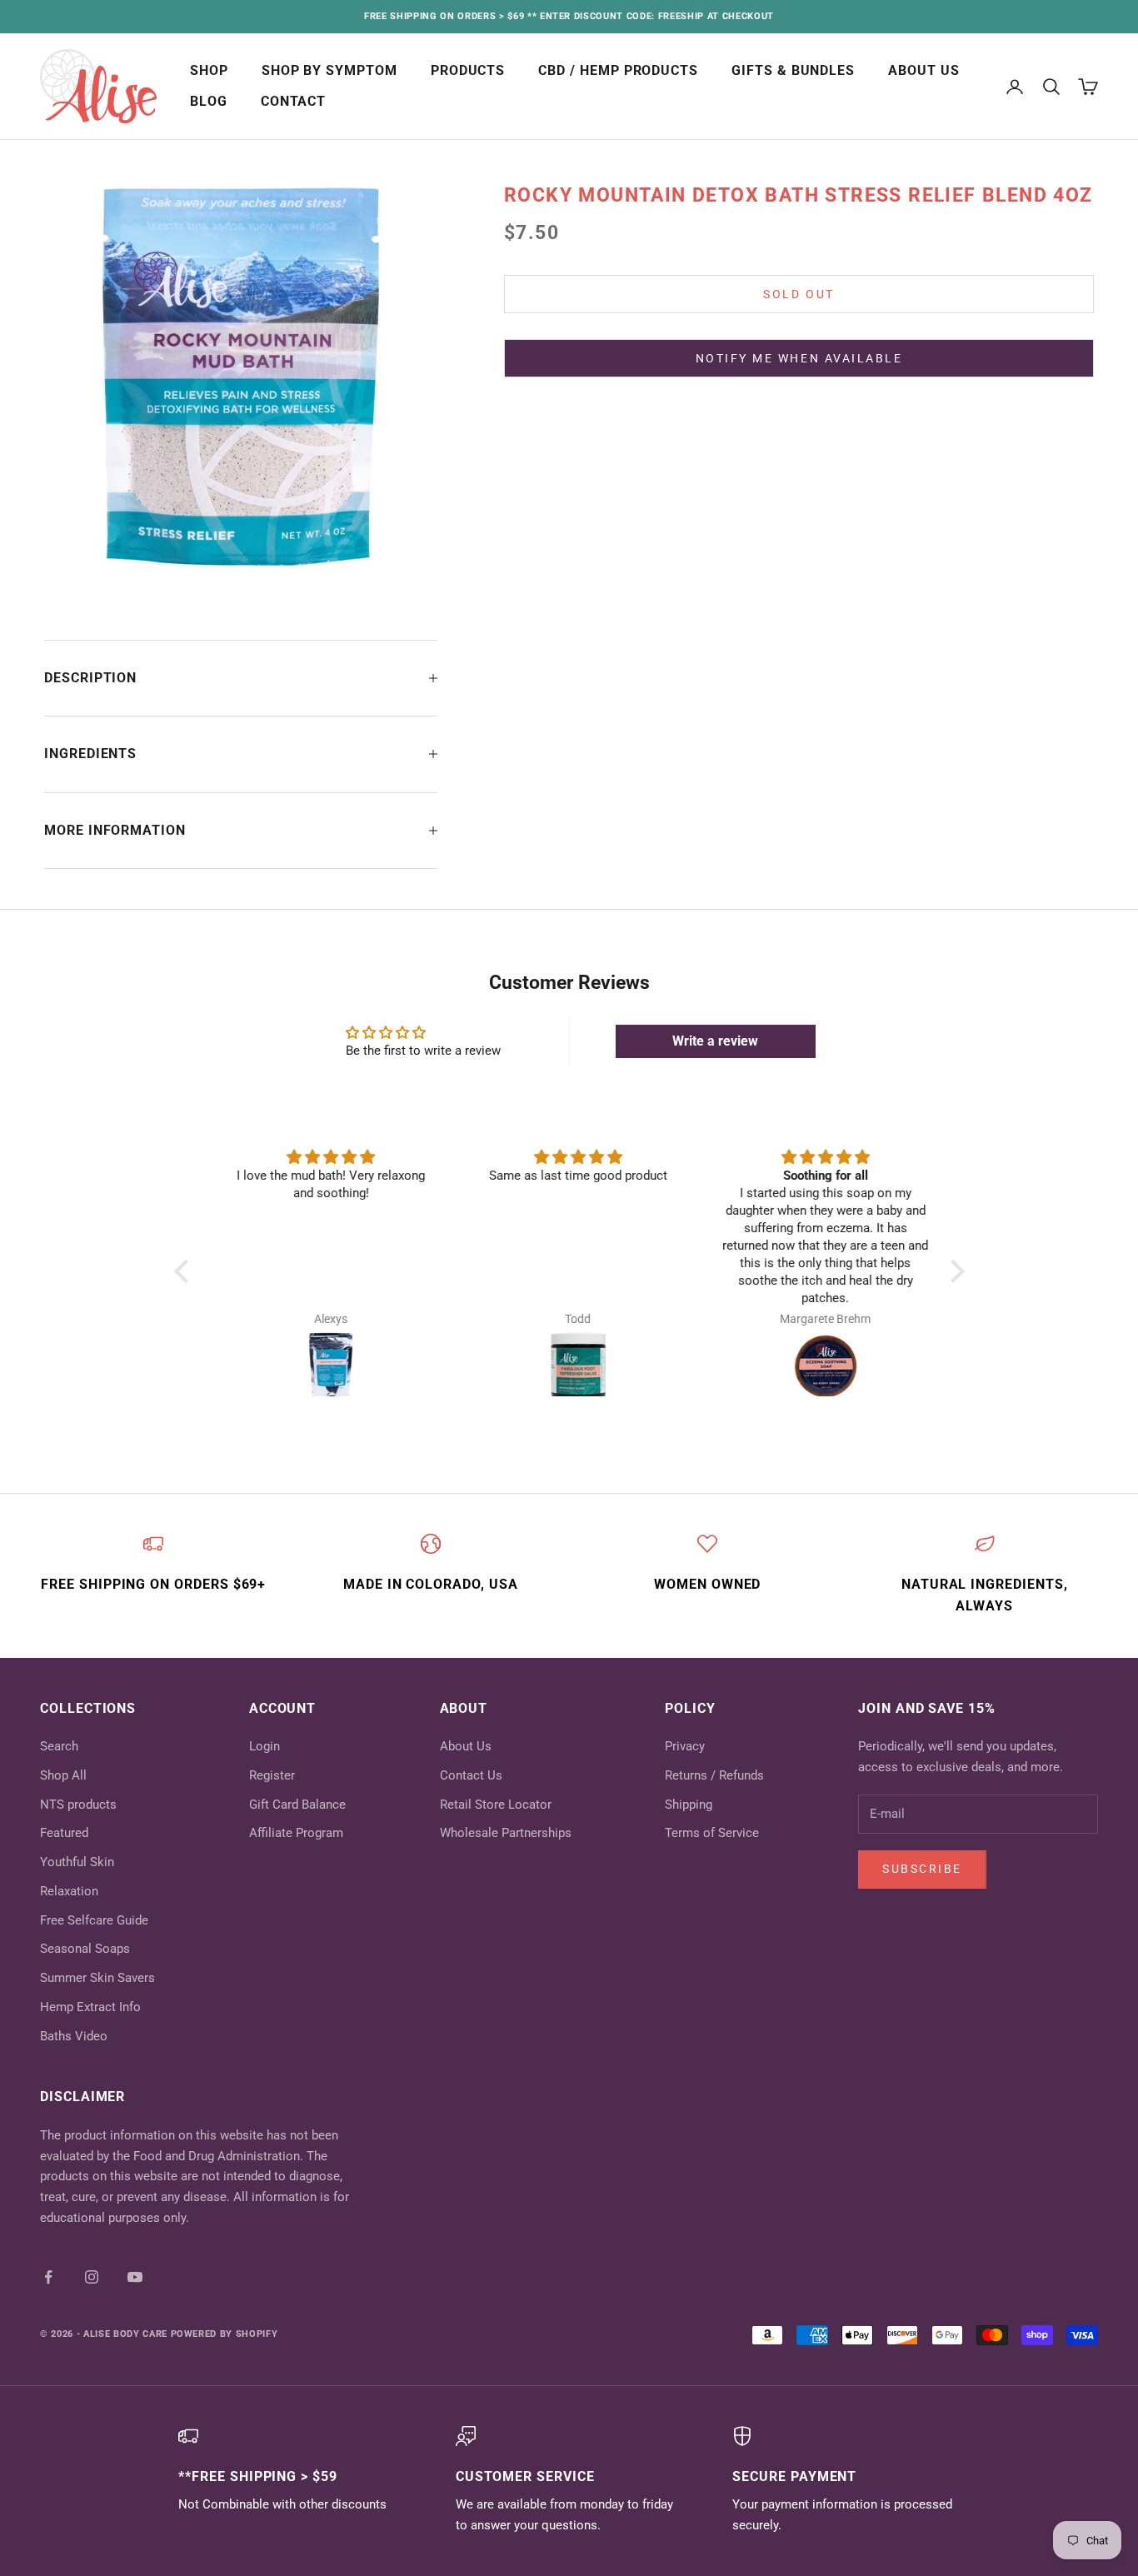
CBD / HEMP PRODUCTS (618, 71)
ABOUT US (924, 71)
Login (265, 1746)
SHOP (209, 71)
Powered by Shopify (225, 2334)
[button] (185, 1271)
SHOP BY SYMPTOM (329, 71)
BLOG (209, 102)
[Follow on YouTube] (135, 2277)
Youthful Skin (77, 1862)
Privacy (685, 1746)
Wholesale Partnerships (506, 1833)
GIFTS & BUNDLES (793, 71)
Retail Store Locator (496, 1805)
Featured (64, 1833)
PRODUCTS (468, 71)
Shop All (63, 1775)
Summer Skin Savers (97, 1978)
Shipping (689, 1805)
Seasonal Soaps (85, 1949)
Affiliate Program (296, 1833)
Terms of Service (712, 1833)
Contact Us (471, 1775)
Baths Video (74, 2036)
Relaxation (69, 1891)
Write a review (715, 1041)
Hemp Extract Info (90, 2007)
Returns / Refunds (714, 1775)
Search (59, 1746)
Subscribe (922, 1869)
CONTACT (294, 102)
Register (272, 1775)
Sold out (799, 294)
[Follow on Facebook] (48, 2277)
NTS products (78, 1805)
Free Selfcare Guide (94, 1920)
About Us (466, 1746)
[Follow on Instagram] (92, 2277)
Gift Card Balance (297, 1805)
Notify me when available (799, 357)
